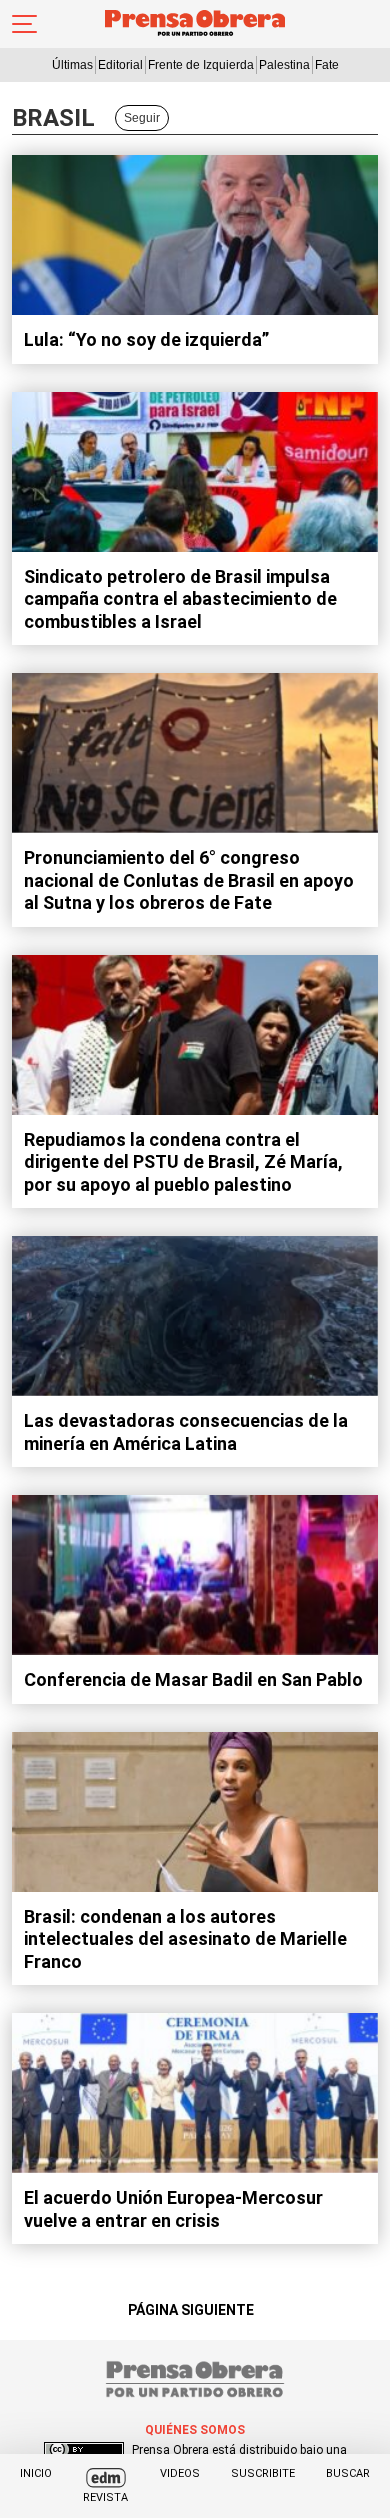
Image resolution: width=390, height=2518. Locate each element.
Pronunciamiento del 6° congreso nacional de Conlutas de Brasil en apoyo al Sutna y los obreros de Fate (189, 880)
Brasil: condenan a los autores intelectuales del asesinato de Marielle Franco (185, 1939)
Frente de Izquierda (201, 65)
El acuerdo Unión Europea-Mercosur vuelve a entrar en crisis (173, 2209)
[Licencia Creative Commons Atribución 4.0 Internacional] (84, 2450)
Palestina (284, 65)
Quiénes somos (195, 2430)
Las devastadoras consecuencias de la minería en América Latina (186, 1432)
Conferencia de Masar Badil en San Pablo (193, 1679)
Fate (327, 65)
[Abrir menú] (24, 24)
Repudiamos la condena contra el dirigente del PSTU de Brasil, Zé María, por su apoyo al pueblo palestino (183, 1162)
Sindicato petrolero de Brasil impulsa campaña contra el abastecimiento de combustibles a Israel (180, 599)
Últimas (72, 65)
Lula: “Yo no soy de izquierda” (146, 339)
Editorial (120, 65)
